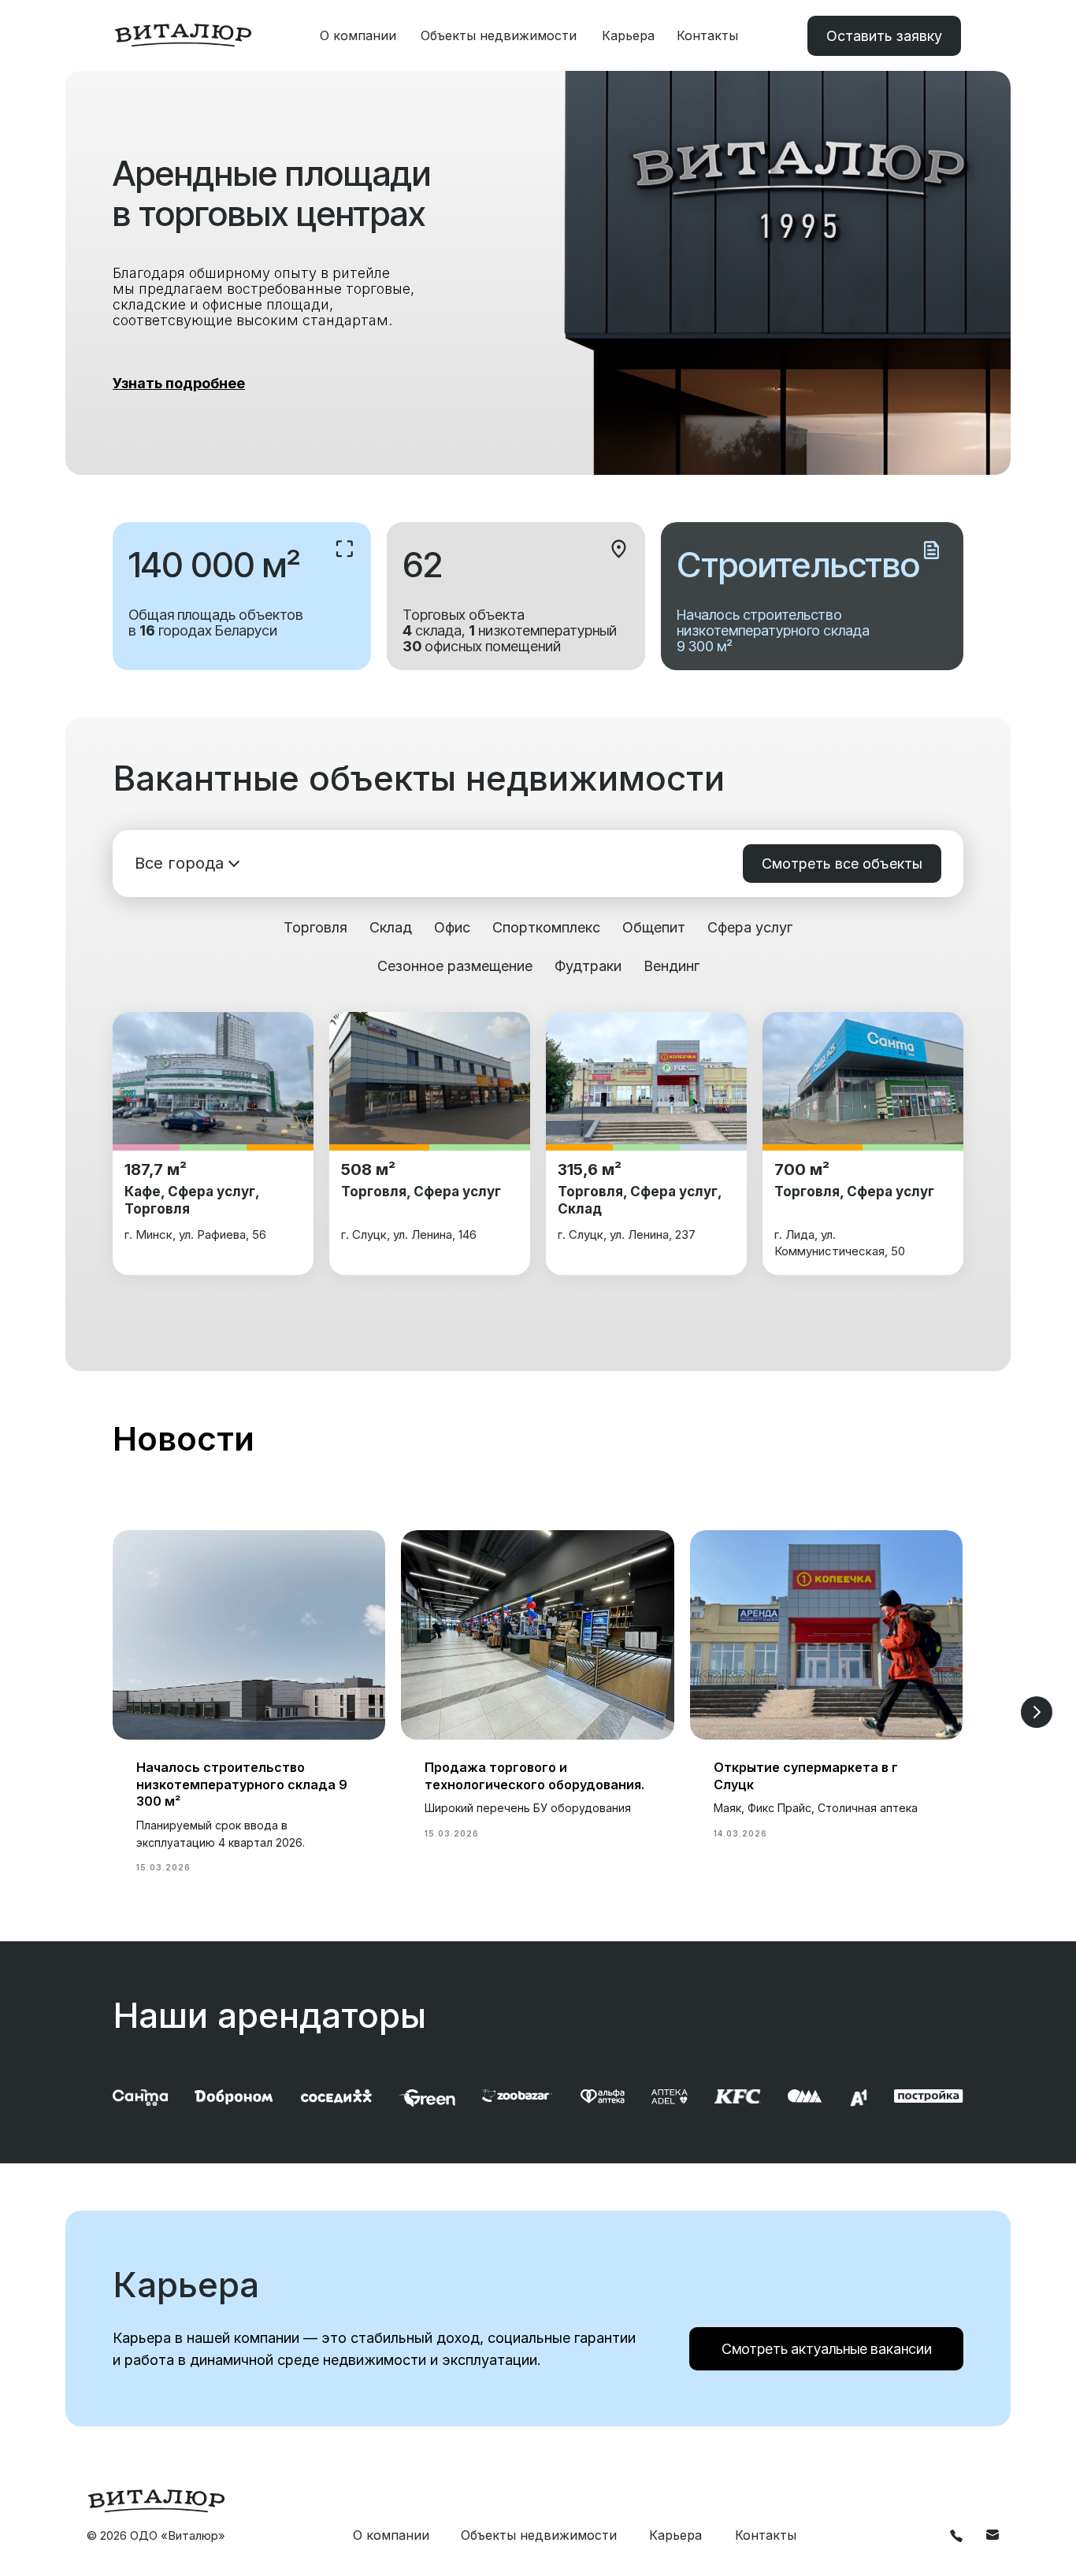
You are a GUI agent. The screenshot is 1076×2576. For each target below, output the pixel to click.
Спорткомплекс (546, 927)
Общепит (654, 927)
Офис (452, 927)
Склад (391, 927)
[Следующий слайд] (1037, 1712)
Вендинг (672, 966)
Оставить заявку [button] (884, 36)
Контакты (707, 35)
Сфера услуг (750, 927)
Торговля (315, 927)
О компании (358, 35)
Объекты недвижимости (499, 35)
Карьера (628, 35)
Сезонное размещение (455, 966)
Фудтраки (588, 966)
